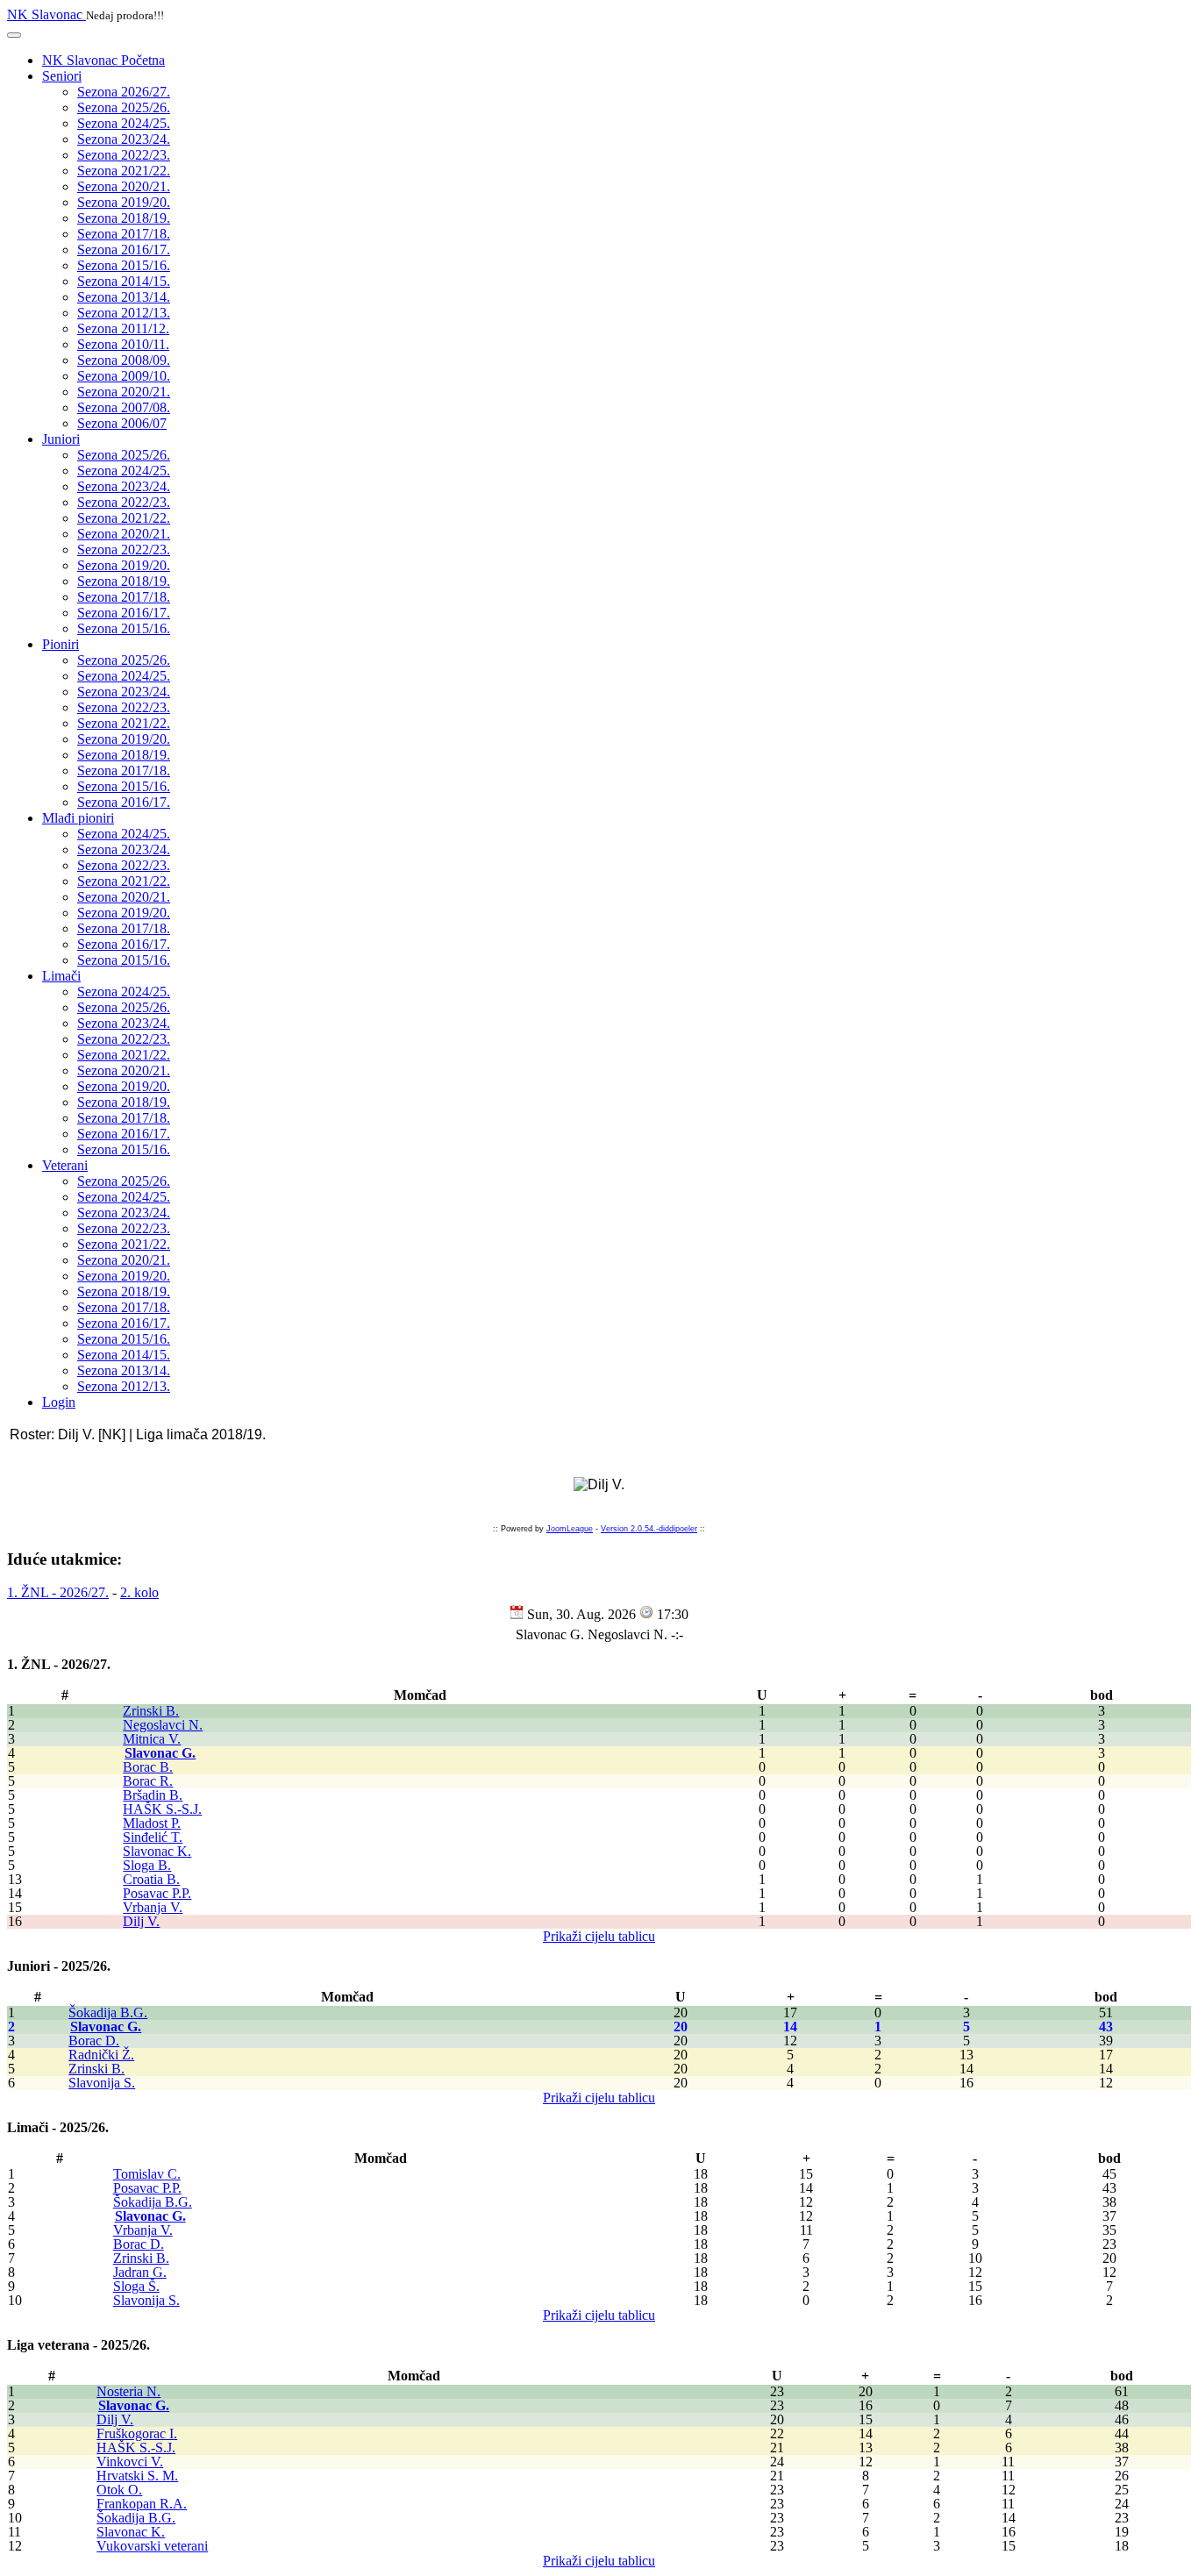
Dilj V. (141, 1921)
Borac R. (148, 1781)
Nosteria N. (128, 2391)
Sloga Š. (136, 2286)
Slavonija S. (102, 2083)
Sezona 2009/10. (124, 376)
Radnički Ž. (101, 2055)
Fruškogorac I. (137, 2433)
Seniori (62, 76)
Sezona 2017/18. (124, 234)
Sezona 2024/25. (124, 123)
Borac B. (148, 1767)
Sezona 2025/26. (124, 107)
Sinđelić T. (153, 1837)
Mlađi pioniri (78, 818)
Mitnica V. (152, 1739)
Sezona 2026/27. (124, 92)
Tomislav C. (147, 2174)
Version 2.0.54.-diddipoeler (649, 1529)
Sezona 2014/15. (124, 281)
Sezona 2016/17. (124, 250)
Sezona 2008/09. (124, 360)
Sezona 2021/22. (124, 171)
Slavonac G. (160, 1753)
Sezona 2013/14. (124, 297)
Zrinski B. (151, 1711)
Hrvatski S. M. (137, 2476)
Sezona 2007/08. (124, 407)
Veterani (65, 1165)
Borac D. (94, 2041)
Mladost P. (152, 1823)
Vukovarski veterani (152, 2546)
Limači (61, 976)
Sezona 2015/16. (124, 265)
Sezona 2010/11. (123, 344)
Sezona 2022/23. (124, 155)
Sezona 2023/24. (124, 139)
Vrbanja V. (153, 1907)
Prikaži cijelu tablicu (599, 1936)
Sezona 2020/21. (124, 186)
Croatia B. (151, 1879)
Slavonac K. (157, 1851)
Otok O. (119, 2490)
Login (59, 1402)
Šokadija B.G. (108, 2012)
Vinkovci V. (130, 2462)
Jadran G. (140, 2272)
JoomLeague (570, 1529)
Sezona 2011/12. (123, 328)
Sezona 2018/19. (124, 218)
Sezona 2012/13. (124, 313)
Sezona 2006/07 (122, 423)
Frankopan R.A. (142, 2504)
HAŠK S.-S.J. (162, 1809)
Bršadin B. (153, 1795)
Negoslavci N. (163, 1725)
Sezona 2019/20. (124, 202)
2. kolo (139, 1592)
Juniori (61, 439)
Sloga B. (147, 1865)
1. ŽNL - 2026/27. (58, 1592)
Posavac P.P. (157, 1893)
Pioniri (61, 644)
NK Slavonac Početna (103, 60)
